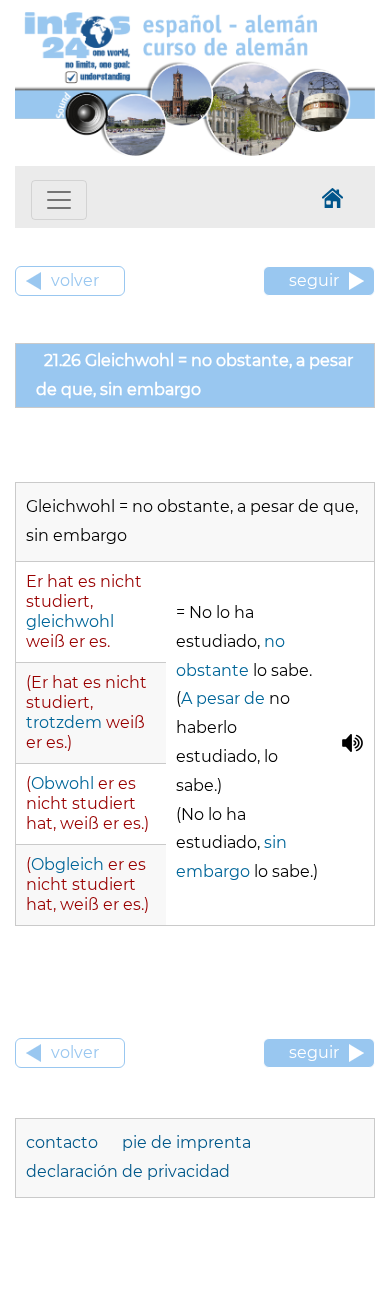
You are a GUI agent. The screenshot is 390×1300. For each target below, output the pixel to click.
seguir (314, 280)
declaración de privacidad (128, 1171)
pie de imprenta (186, 1142)
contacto (64, 1142)
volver (75, 280)
